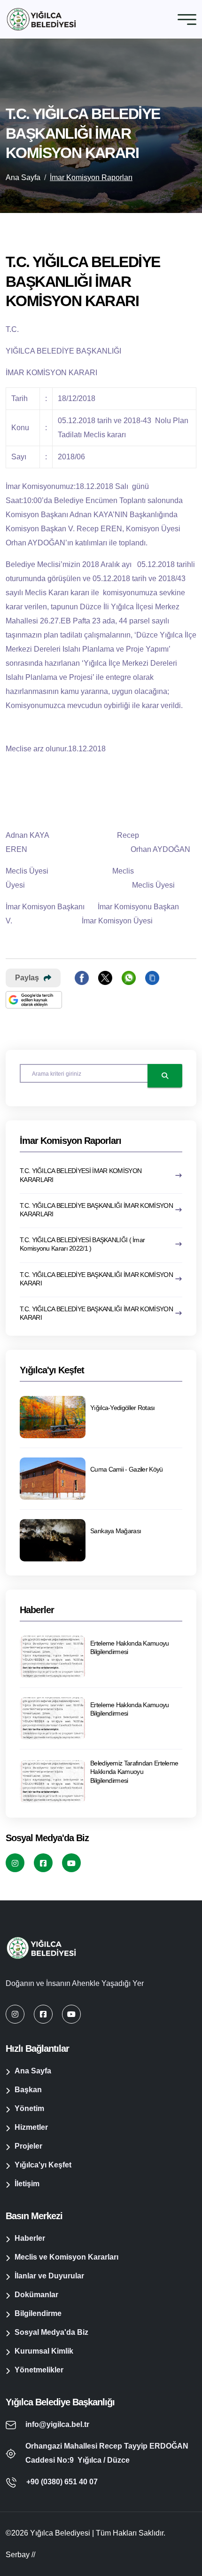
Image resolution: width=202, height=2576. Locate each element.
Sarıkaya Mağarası (116, 1531)
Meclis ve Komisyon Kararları (66, 2257)
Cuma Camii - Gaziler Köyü (127, 1469)
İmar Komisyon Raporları (91, 177)
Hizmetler (31, 2127)
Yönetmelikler (39, 2370)
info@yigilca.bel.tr (57, 2424)
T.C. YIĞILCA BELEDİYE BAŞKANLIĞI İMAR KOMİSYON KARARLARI (96, 1210)
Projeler (28, 2146)
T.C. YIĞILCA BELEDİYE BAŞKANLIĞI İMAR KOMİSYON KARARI (96, 1279)
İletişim (27, 2184)
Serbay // (20, 2555)
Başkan (28, 2090)
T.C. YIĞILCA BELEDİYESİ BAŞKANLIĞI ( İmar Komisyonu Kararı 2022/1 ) (82, 1244)
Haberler (30, 2238)
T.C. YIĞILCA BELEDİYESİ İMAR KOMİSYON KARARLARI (81, 1175)
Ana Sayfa (23, 177)
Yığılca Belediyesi (60, 2533)
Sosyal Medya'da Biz (51, 2332)
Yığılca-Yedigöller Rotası (123, 1408)
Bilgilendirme (38, 2313)
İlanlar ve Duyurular (49, 2276)
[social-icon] (15, 1863)
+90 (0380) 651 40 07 (62, 2482)
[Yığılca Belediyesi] (41, 19)
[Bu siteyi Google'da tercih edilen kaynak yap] (34, 1000)
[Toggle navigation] (187, 19)
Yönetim (29, 2108)
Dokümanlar (36, 2295)
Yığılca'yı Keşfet (43, 2165)
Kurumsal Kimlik (44, 2351)
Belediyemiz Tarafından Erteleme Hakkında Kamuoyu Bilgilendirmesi (134, 1772)
